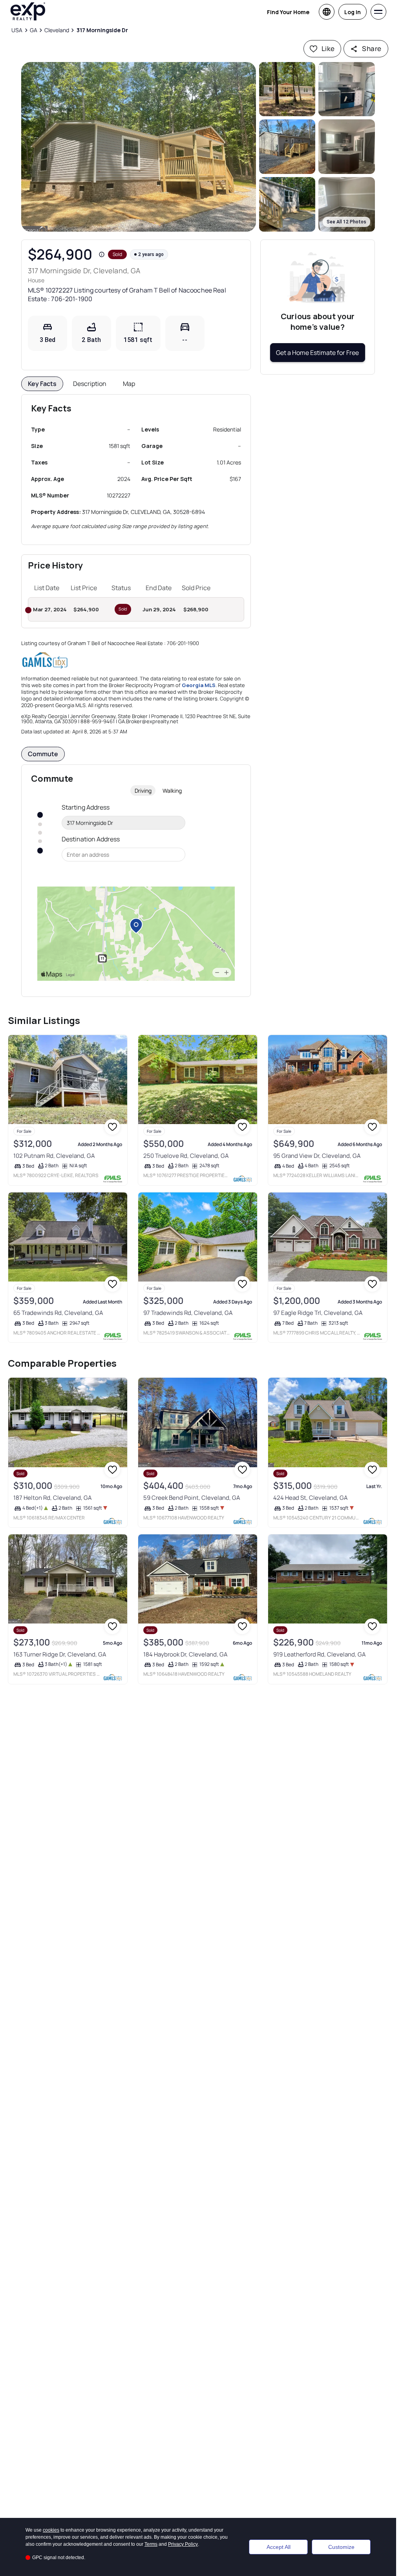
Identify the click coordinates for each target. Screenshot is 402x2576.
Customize (341, 2547)
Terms (151, 2544)
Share (372, 48)
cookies (51, 2530)
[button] (139, 147)
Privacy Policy (183, 2544)
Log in (353, 12)
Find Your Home (288, 12)
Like (328, 48)
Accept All (279, 2547)
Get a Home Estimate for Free (317, 353)
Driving (143, 791)
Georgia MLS (199, 685)
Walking (172, 791)
